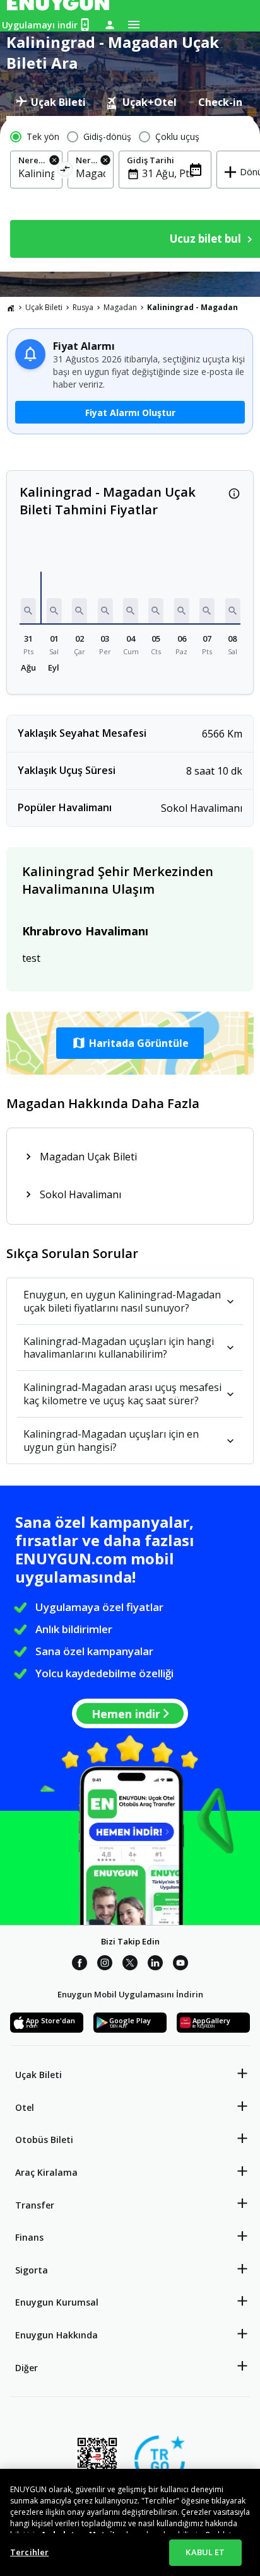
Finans (29, 2237)
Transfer (35, 2205)
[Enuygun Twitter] (130, 1965)
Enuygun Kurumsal (57, 2302)
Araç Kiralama (46, 2172)
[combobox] (36, 173)
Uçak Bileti (44, 307)
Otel (25, 2107)
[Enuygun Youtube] (180, 1965)
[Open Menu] (134, 25)
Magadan (120, 307)
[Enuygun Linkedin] (155, 1965)
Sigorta (32, 2270)
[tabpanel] (130, 194)
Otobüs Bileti (44, 2140)
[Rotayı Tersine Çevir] (65, 171)
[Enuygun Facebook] (80, 1965)
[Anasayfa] (11, 308)
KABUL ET (205, 2552)
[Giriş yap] (110, 25)
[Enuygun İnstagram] (105, 1965)
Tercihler (29, 2552)
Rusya (83, 307)
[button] (28, 611)
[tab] (51, 102)
